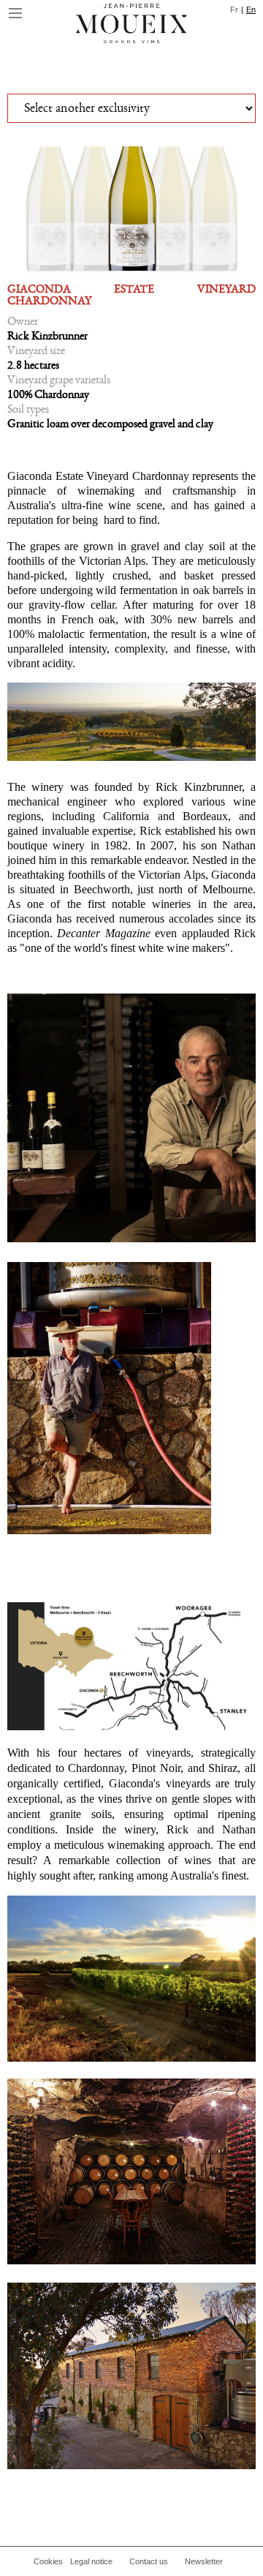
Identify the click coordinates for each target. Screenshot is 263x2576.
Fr (234, 10)
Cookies (48, 2561)
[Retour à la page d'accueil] (131, 26)
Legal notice (91, 2561)
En (251, 10)
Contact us (149, 2561)
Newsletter (204, 2561)
